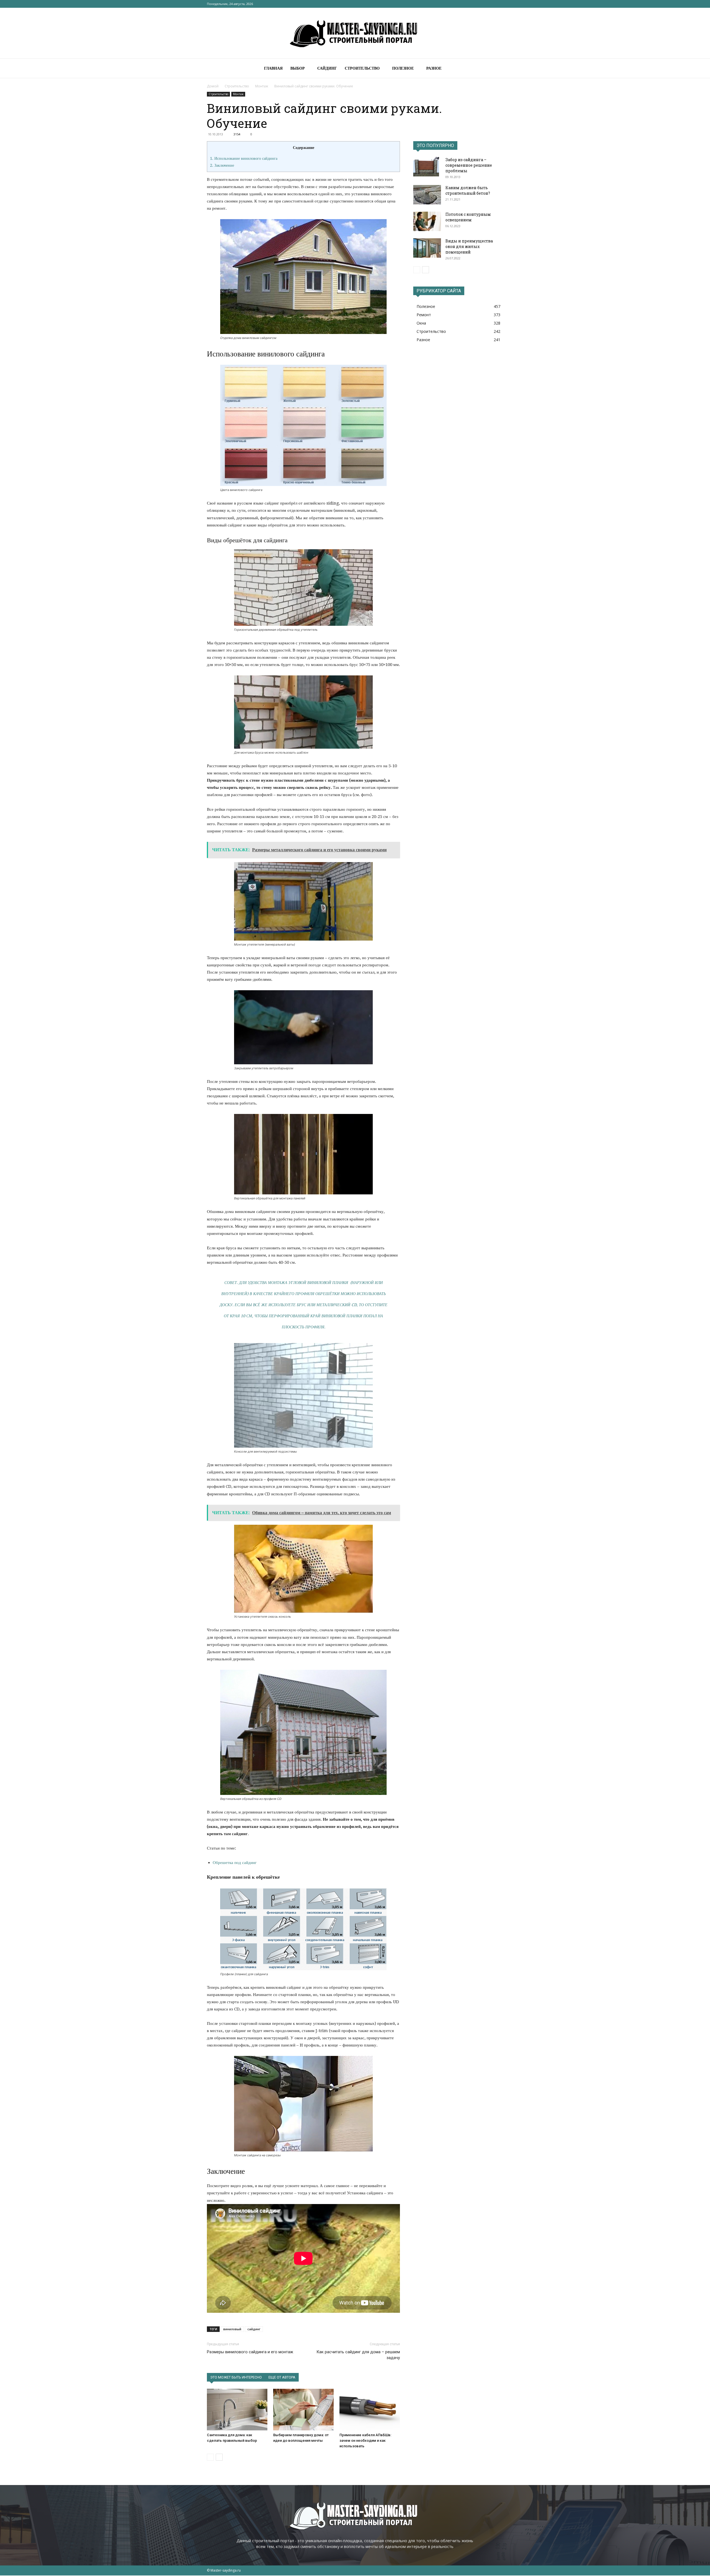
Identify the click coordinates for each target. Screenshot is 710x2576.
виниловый (232, 2329)
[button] (496, 69)
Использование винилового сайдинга (244, 158)
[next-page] (219, 2457)
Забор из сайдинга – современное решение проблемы (469, 165)
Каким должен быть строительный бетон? (468, 190)
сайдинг (254, 2329)
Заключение (222, 165)
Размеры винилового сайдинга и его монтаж (250, 2352)
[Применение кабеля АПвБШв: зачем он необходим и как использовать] (370, 2410)
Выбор (298, 68)
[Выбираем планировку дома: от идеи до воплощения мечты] (303, 2410)
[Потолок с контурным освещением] (427, 221)
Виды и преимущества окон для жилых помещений (469, 246)
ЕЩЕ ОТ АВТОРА (282, 2377)
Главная (273, 68)
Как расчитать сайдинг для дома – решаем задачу (358, 2355)
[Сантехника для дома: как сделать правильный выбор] (237, 2410)
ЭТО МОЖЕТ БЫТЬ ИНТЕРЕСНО (236, 2377)
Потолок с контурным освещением (468, 217)
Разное (434, 68)
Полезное (403, 68)
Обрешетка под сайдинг (235, 1863)
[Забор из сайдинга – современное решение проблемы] (426, 167)
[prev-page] (210, 2457)
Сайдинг (327, 68)
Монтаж (262, 86)
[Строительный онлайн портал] (355, 33)
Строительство (362, 68)
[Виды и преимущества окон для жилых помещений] (427, 248)
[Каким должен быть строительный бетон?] (427, 195)
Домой (213, 86)
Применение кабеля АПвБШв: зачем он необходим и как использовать (365, 2441)
